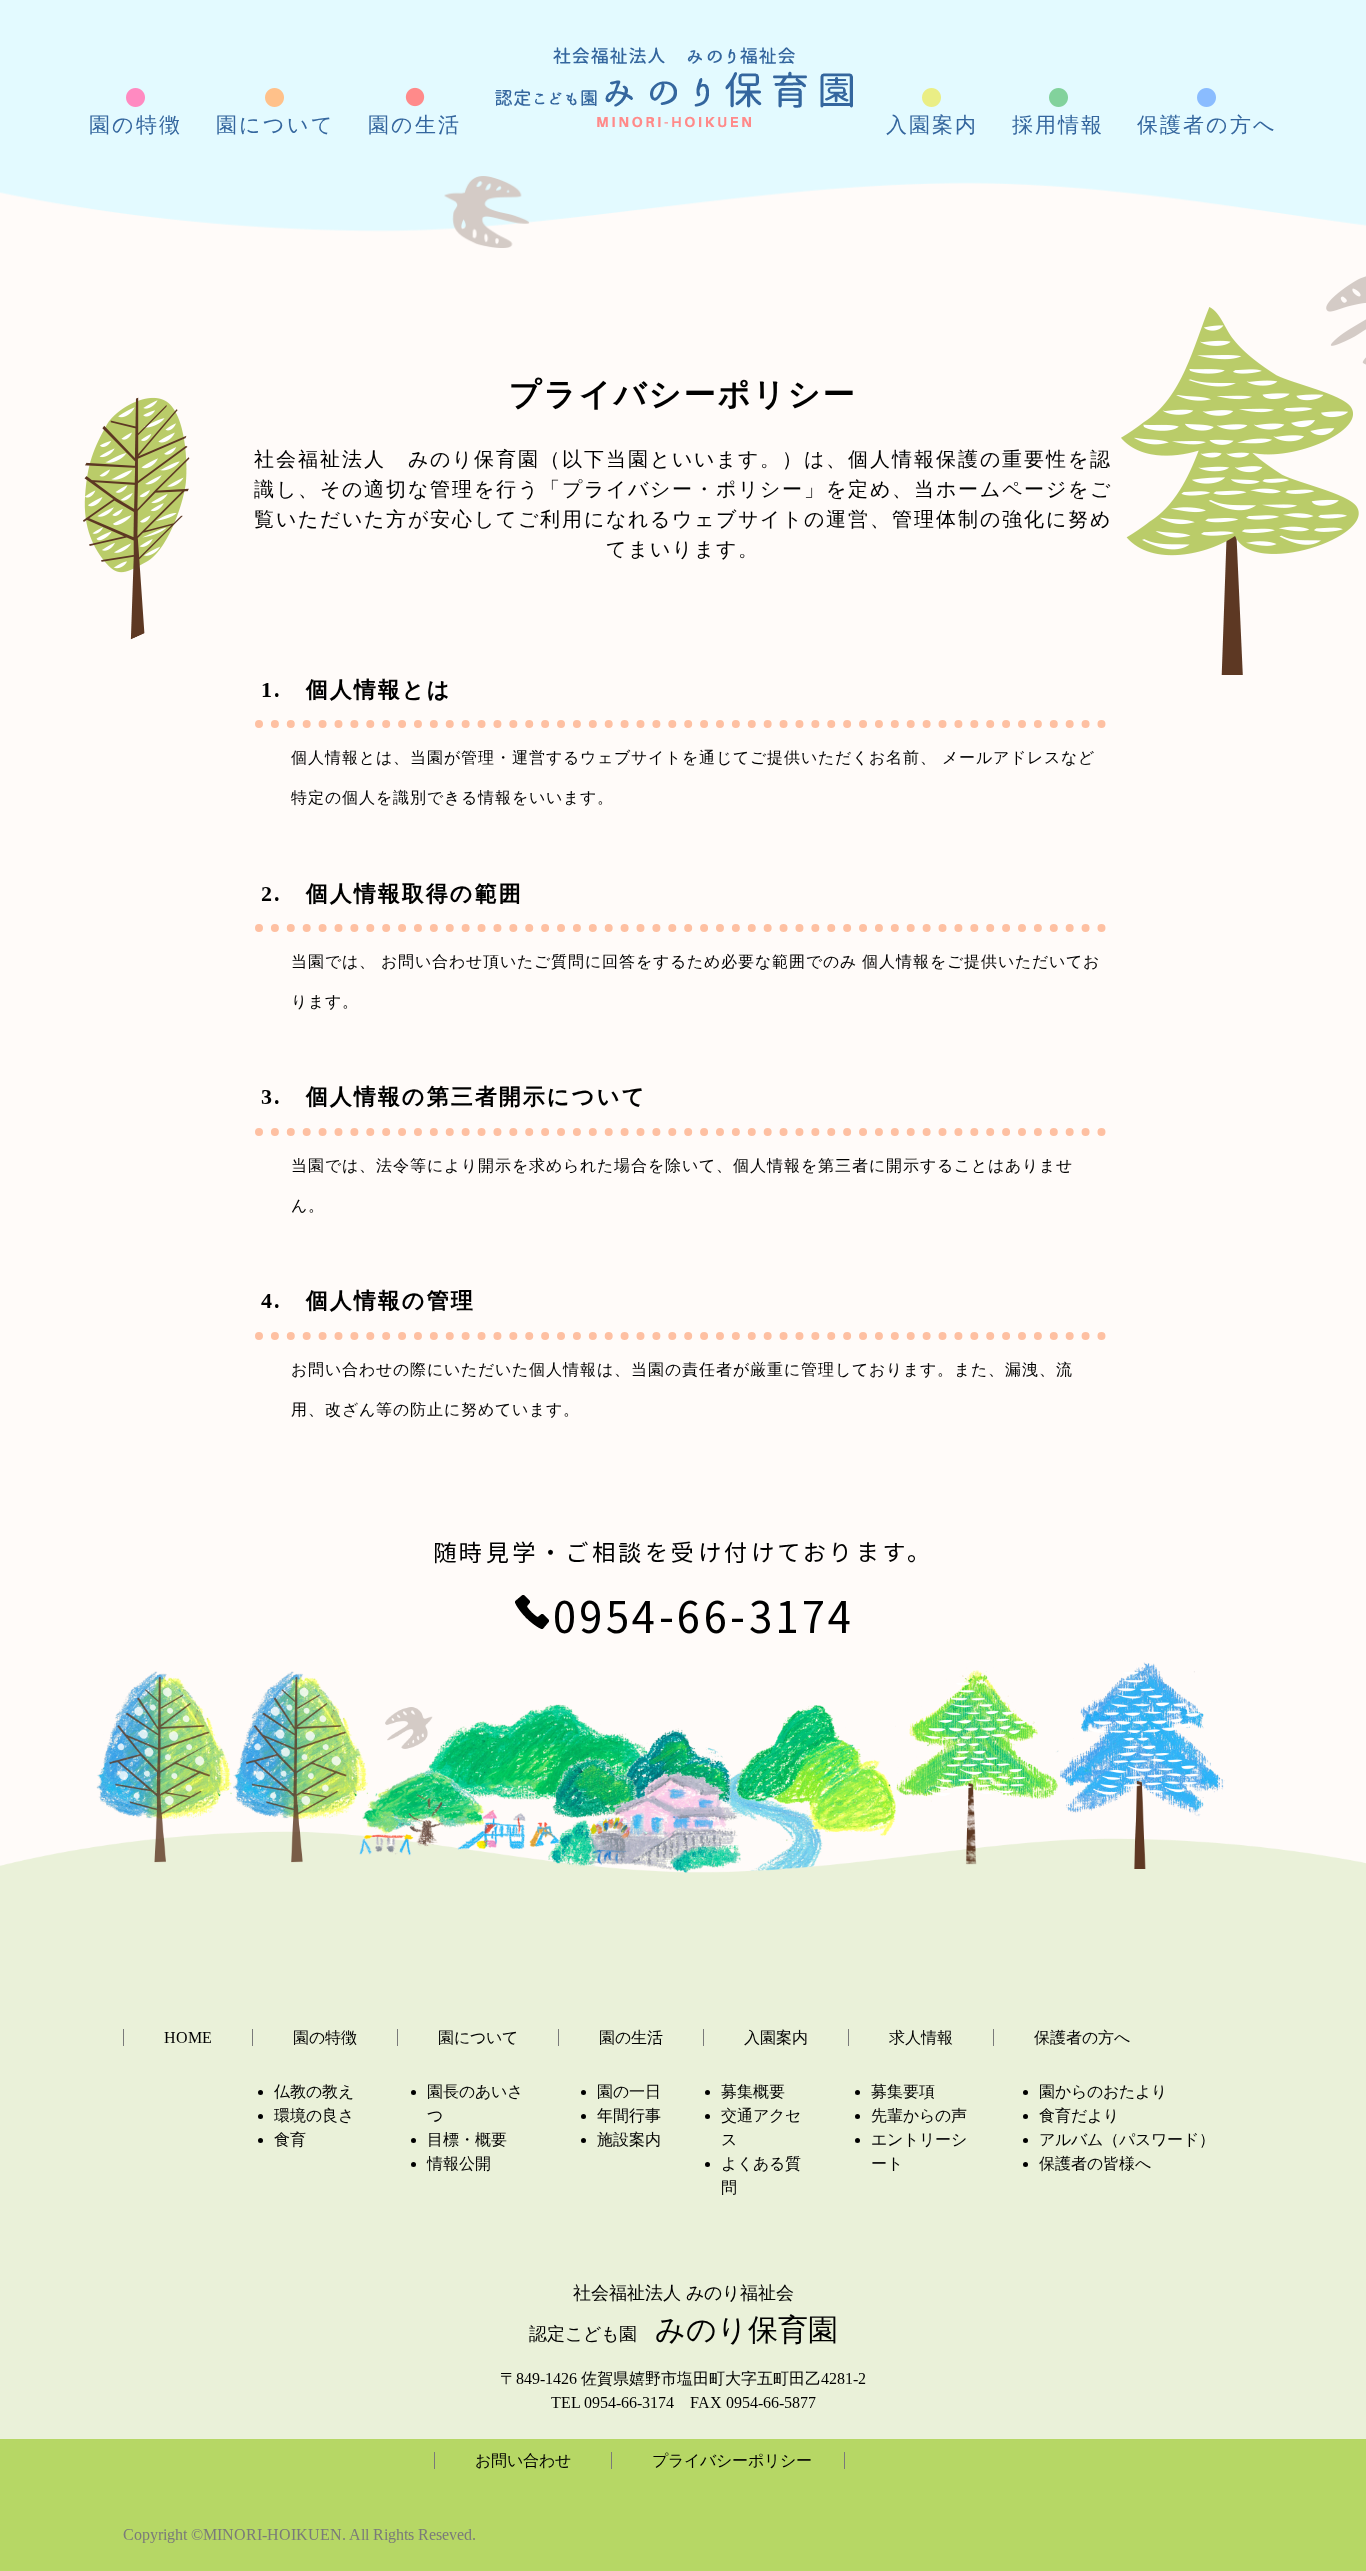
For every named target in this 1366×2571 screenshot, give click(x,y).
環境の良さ (314, 2115)
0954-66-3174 (704, 1614)
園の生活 (631, 2037)
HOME (188, 2037)
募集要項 (903, 2091)
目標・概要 (467, 2139)
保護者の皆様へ (1095, 2163)
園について (478, 2037)
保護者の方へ (1082, 2037)
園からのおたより (1103, 2091)
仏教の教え (314, 2091)
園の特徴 (325, 2037)
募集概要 (753, 2091)
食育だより (1079, 2115)
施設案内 (629, 2139)
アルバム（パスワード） (1127, 2139)
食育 (290, 2139)
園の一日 (629, 2091)
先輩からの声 (919, 2115)
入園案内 (776, 2037)
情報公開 (459, 2163)
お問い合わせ (523, 2460)
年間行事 (629, 2115)
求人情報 (921, 2037)
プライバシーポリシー (732, 2460)
